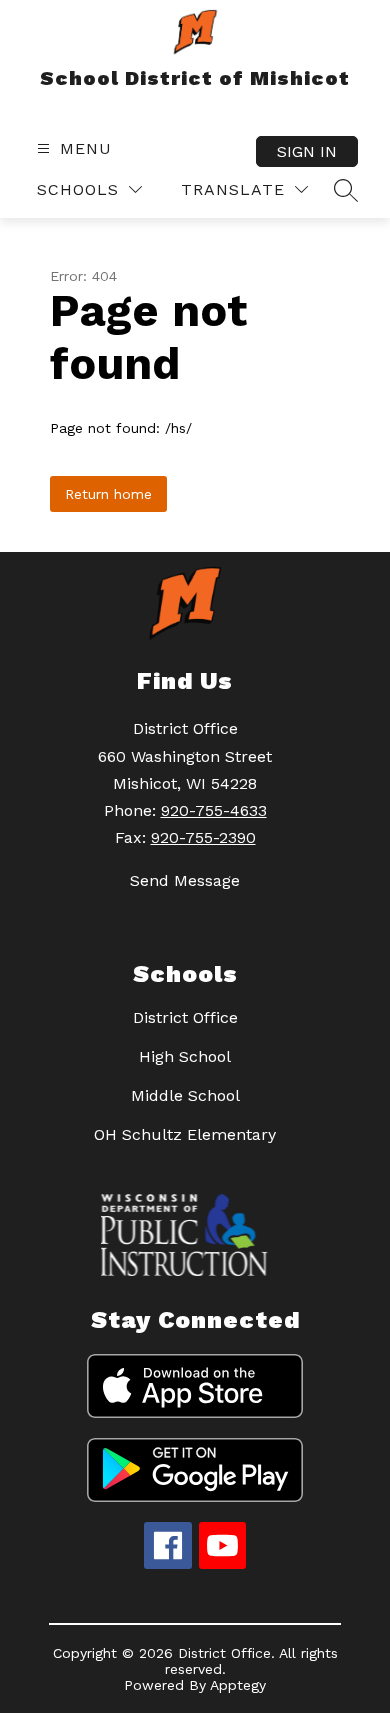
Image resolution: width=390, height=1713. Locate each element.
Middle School (185, 1095)
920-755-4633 (214, 810)
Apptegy (238, 1685)
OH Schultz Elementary (185, 1134)
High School (185, 1056)
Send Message (185, 880)
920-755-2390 (203, 837)
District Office (185, 1017)
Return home (108, 494)
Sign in (307, 151)
